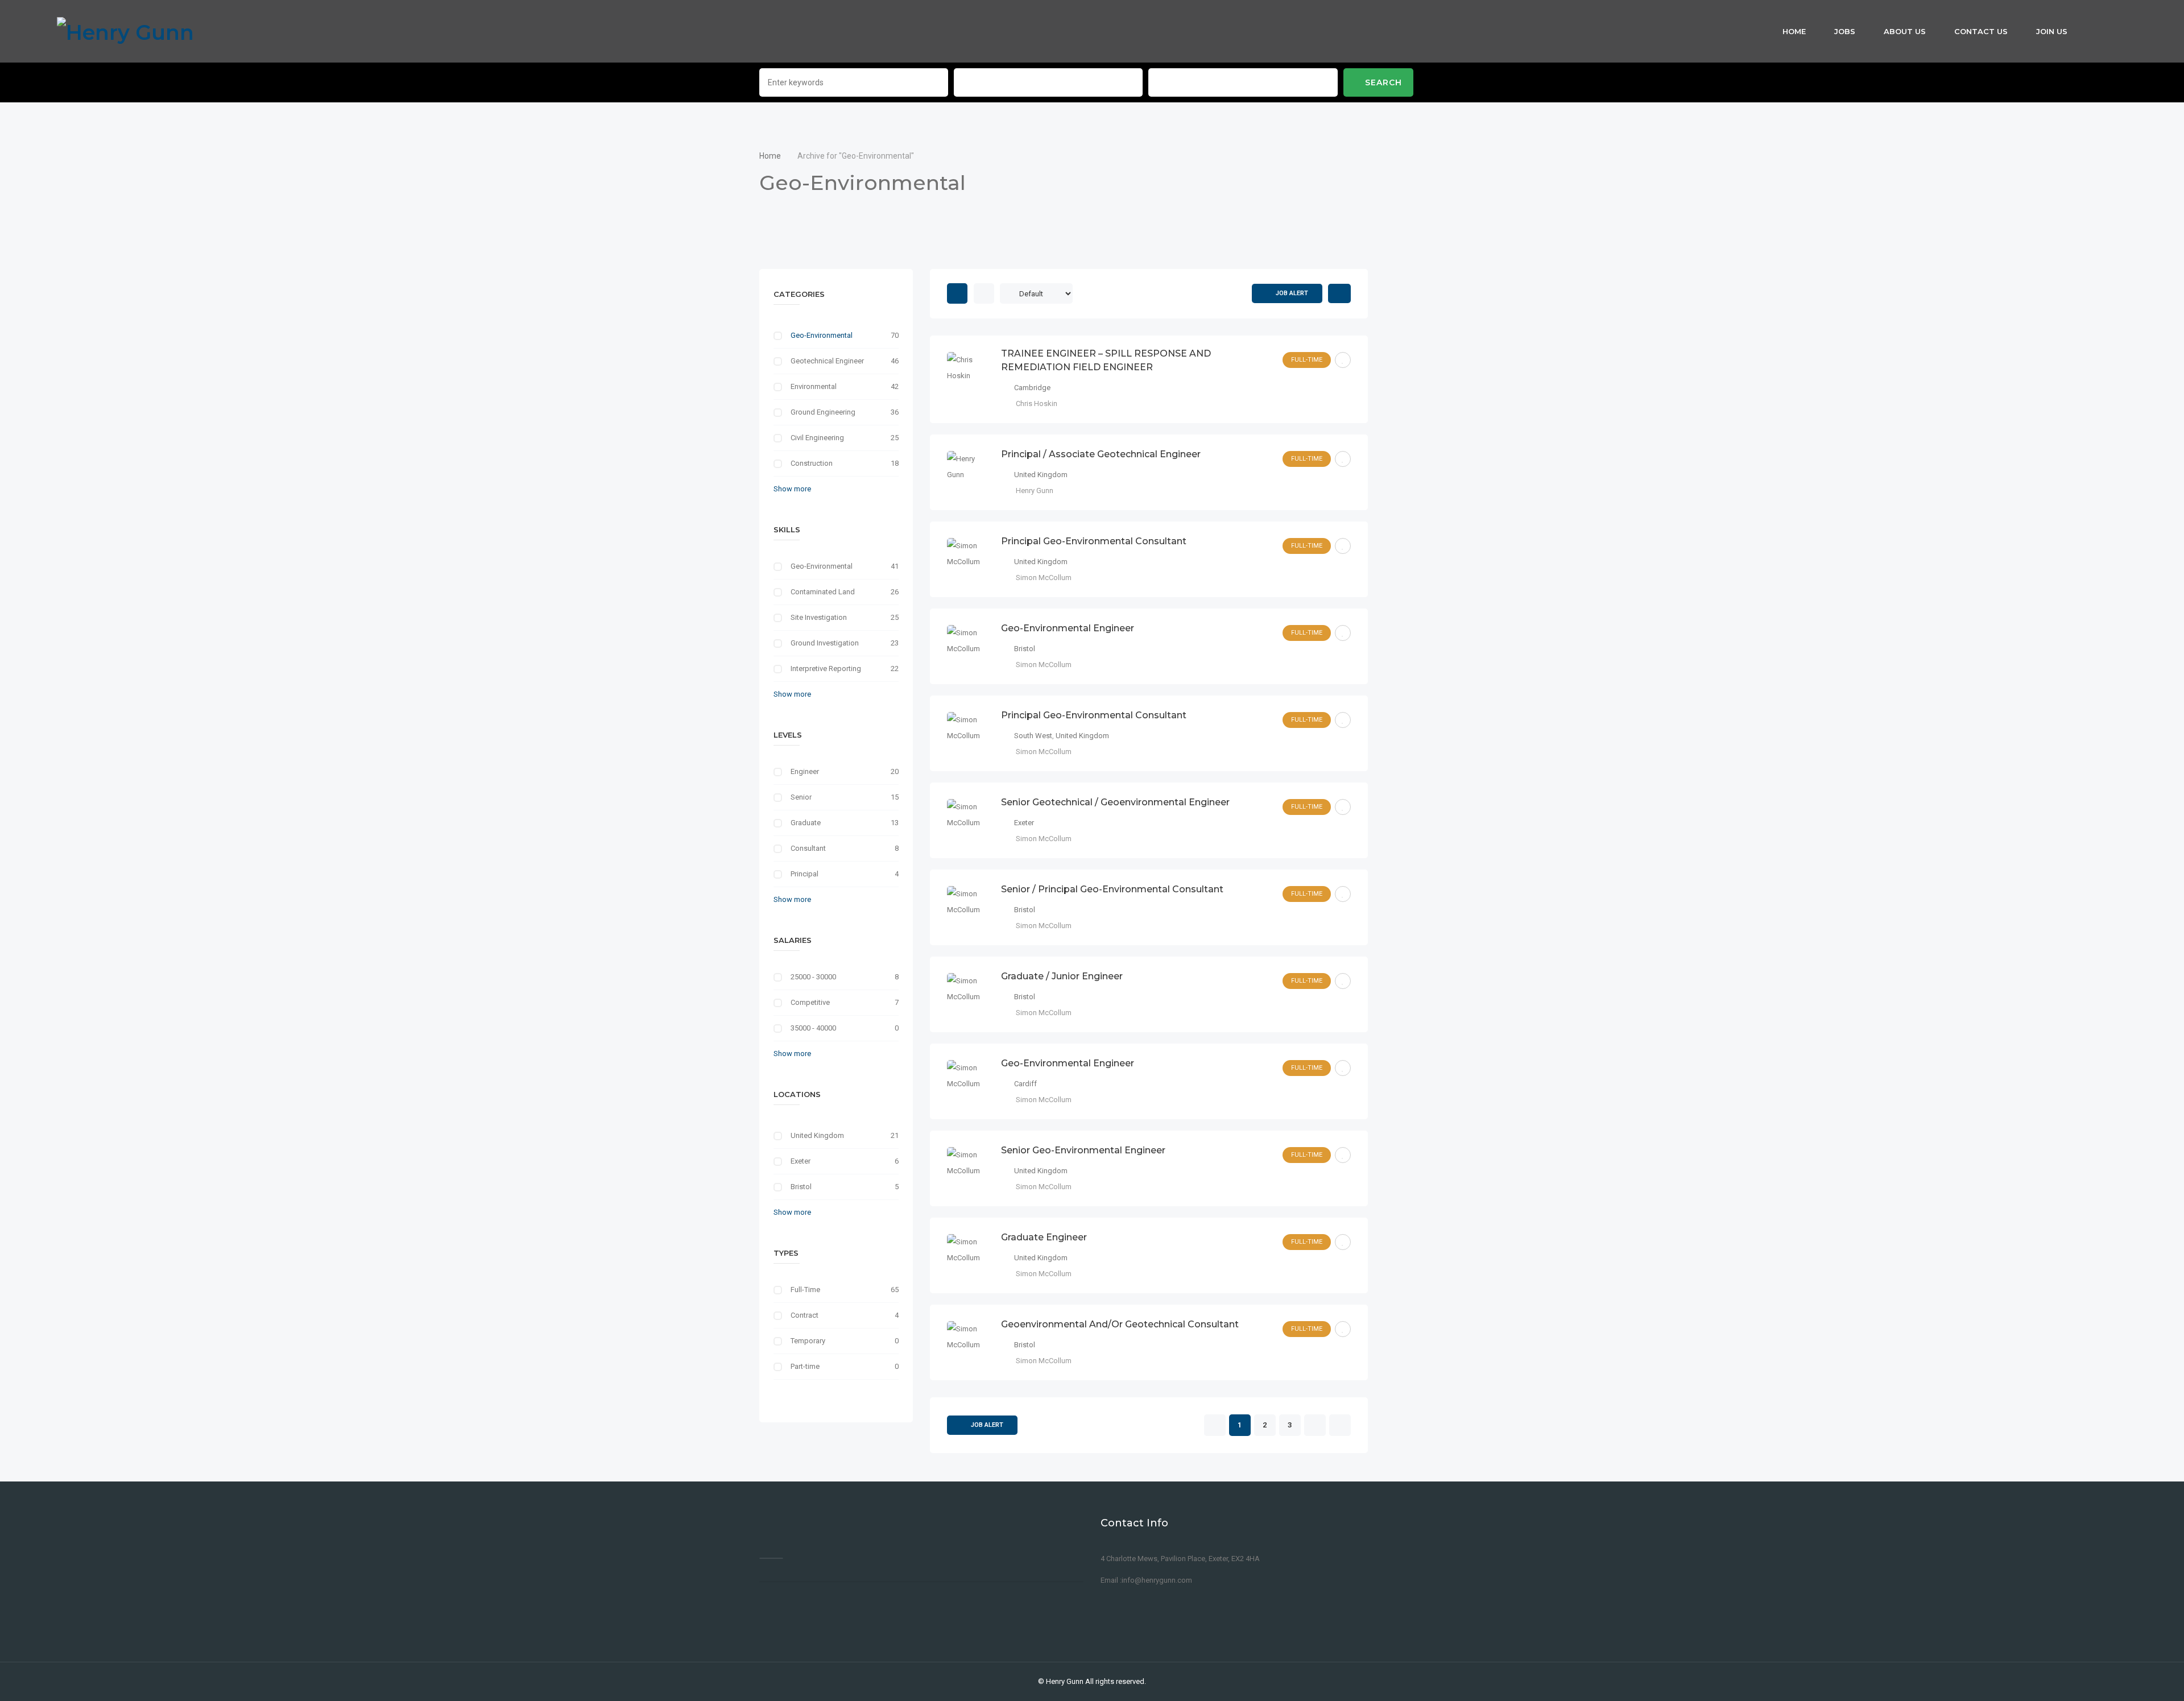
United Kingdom (817, 1135)
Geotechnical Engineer (827, 361)
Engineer (805, 771)
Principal (804, 874)
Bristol (801, 1187)
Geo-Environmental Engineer (1068, 628)
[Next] (1315, 1426)
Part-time (805, 1366)
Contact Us (1981, 31)
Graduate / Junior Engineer (1062, 976)
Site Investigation (819, 617)
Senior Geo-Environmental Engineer (1083, 1150)
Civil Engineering (817, 438)
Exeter (801, 1161)
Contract (804, 1315)
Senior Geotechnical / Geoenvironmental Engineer (1115, 802)
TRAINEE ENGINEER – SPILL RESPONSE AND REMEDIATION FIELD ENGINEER (1106, 360)
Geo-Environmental (822, 335)
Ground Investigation (825, 643)
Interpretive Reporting (826, 669)
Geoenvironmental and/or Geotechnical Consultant (1120, 1324)
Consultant (808, 848)
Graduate (806, 823)
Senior (801, 797)
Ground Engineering (823, 412)
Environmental (814, 386)
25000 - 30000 (813, 977)
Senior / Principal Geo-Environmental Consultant (1112, 889)
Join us (2052, 31)
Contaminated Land (823, 592)
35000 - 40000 (813, 1028)
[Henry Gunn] (125, 31)
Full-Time (805, 1290)
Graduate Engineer (1044, 1237)
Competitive (810, 1002)
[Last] (1340, 1426)
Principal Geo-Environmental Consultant (1094, 541)
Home (1794, 31)
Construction (812, 463)
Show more (792, 489)
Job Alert (1292, 293)
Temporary (808, 1341)
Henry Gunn (1065, 1681)
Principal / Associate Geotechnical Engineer (1101, 454)
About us (1905, 31)
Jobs (1845, 31)
